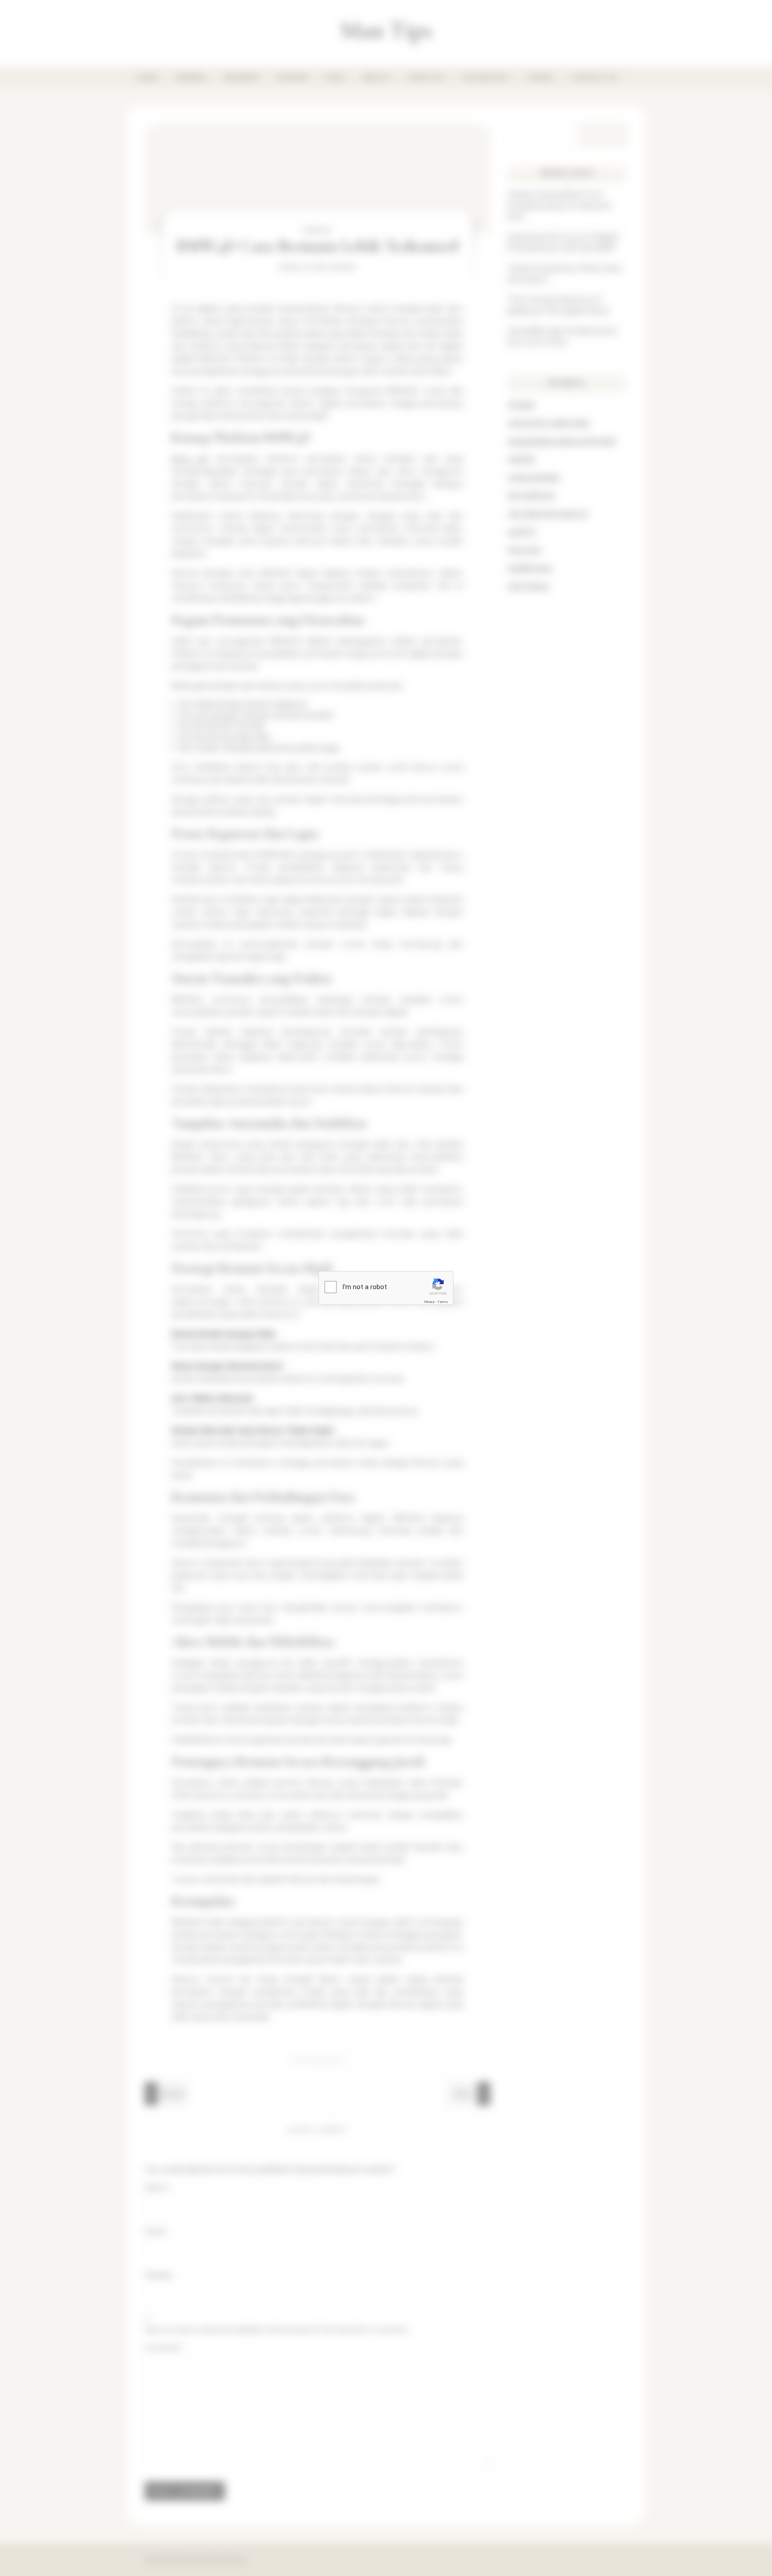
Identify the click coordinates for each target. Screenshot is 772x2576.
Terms (443, 1301)
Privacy (429, 1301)
